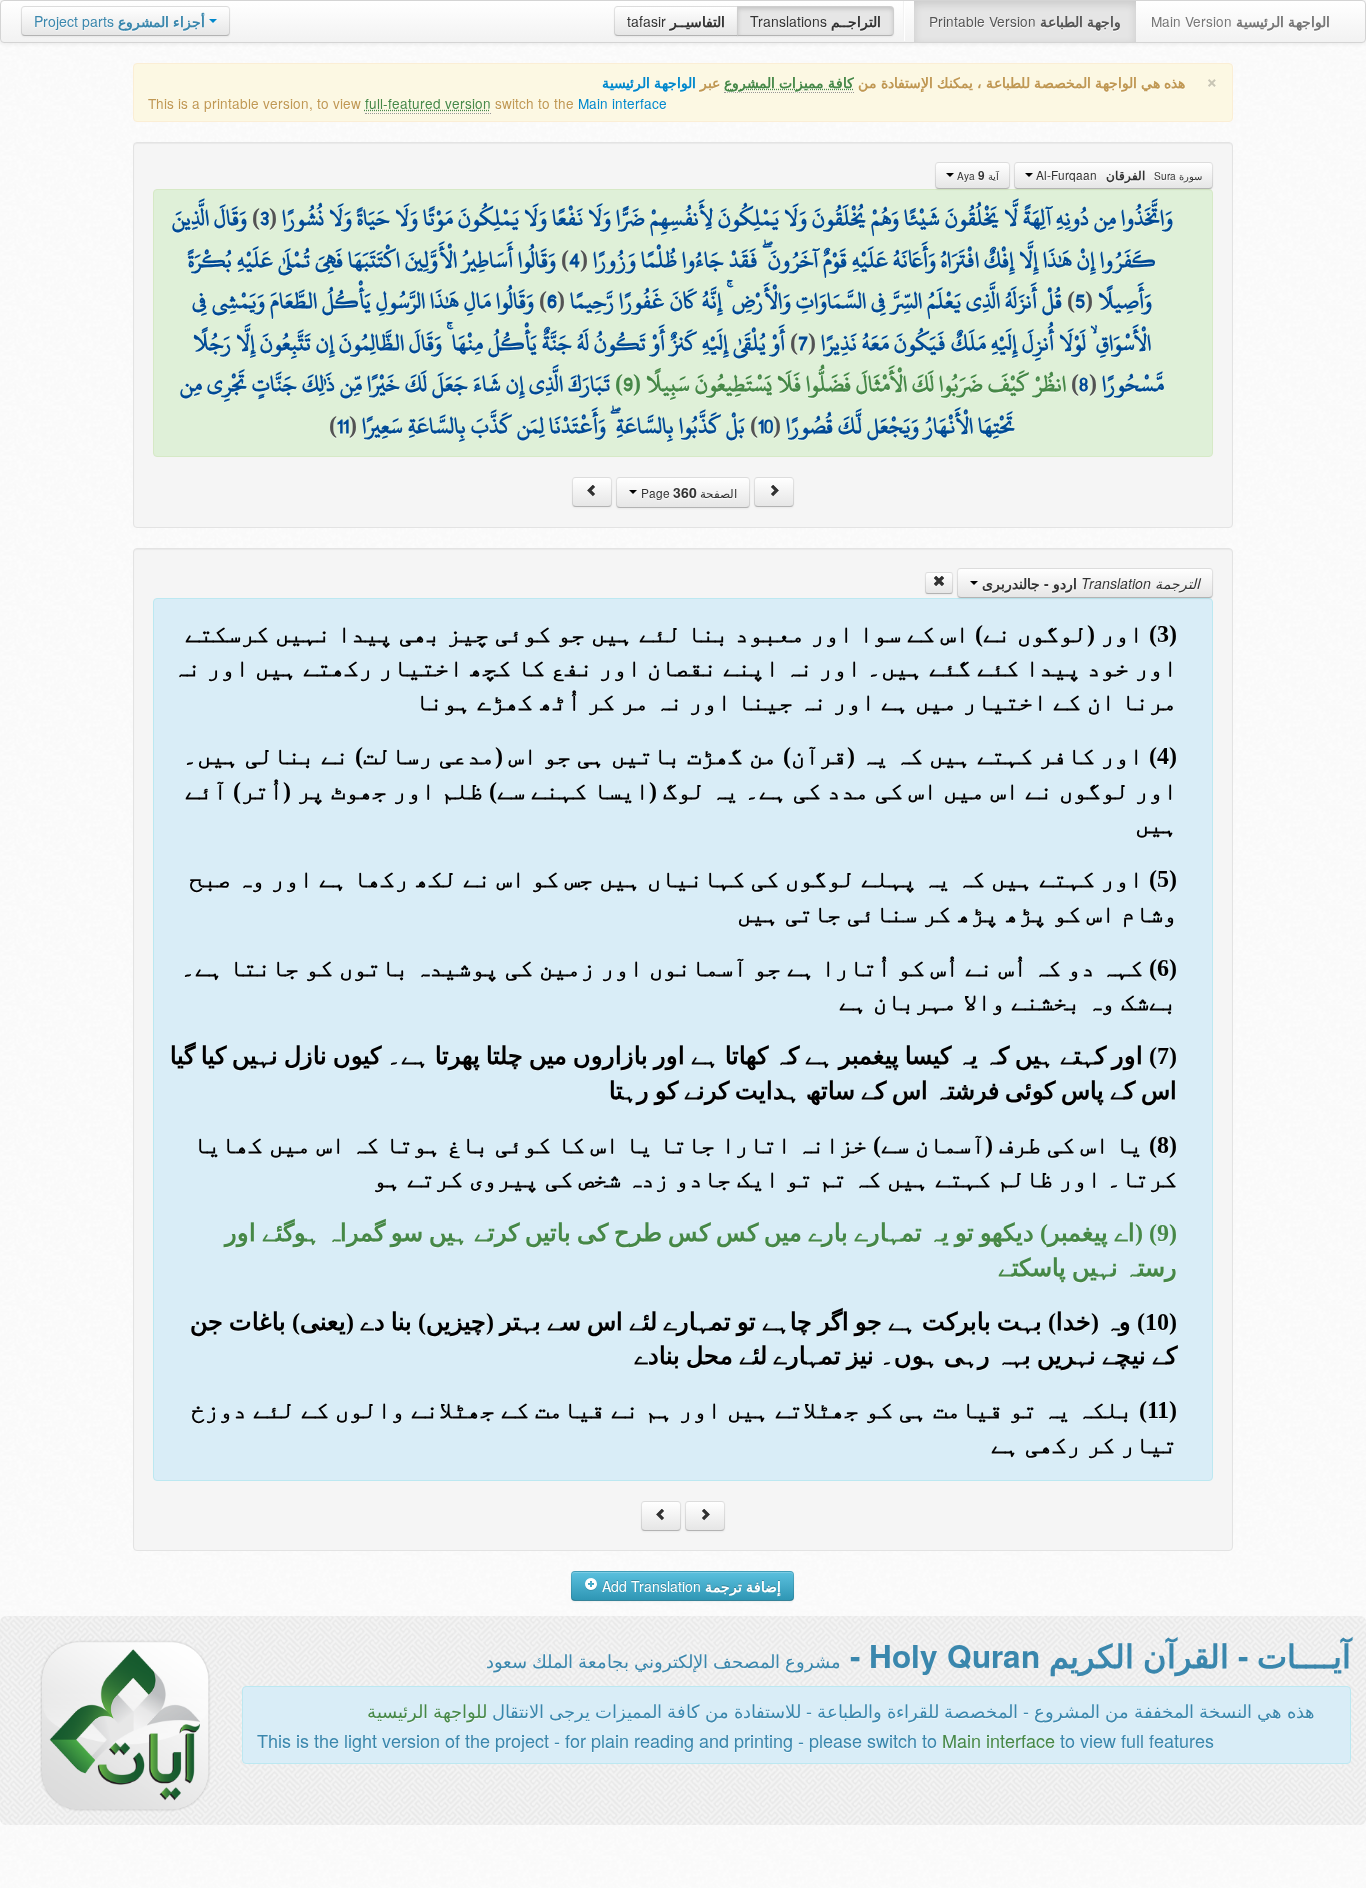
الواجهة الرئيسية (649, 82)
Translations (815, 21)
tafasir (676, 21)
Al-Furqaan (1117, 175)
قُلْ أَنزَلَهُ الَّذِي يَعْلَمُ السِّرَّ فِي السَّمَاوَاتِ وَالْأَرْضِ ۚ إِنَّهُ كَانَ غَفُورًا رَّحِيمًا (816, 301)
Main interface (622, 103)
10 (765, 426)
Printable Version (1025, 21)
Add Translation (689, 1586)
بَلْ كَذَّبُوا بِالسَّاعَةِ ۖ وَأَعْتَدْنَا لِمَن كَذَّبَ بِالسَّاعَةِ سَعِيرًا (553, 426)
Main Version (1240, 21)
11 (343, 426)
